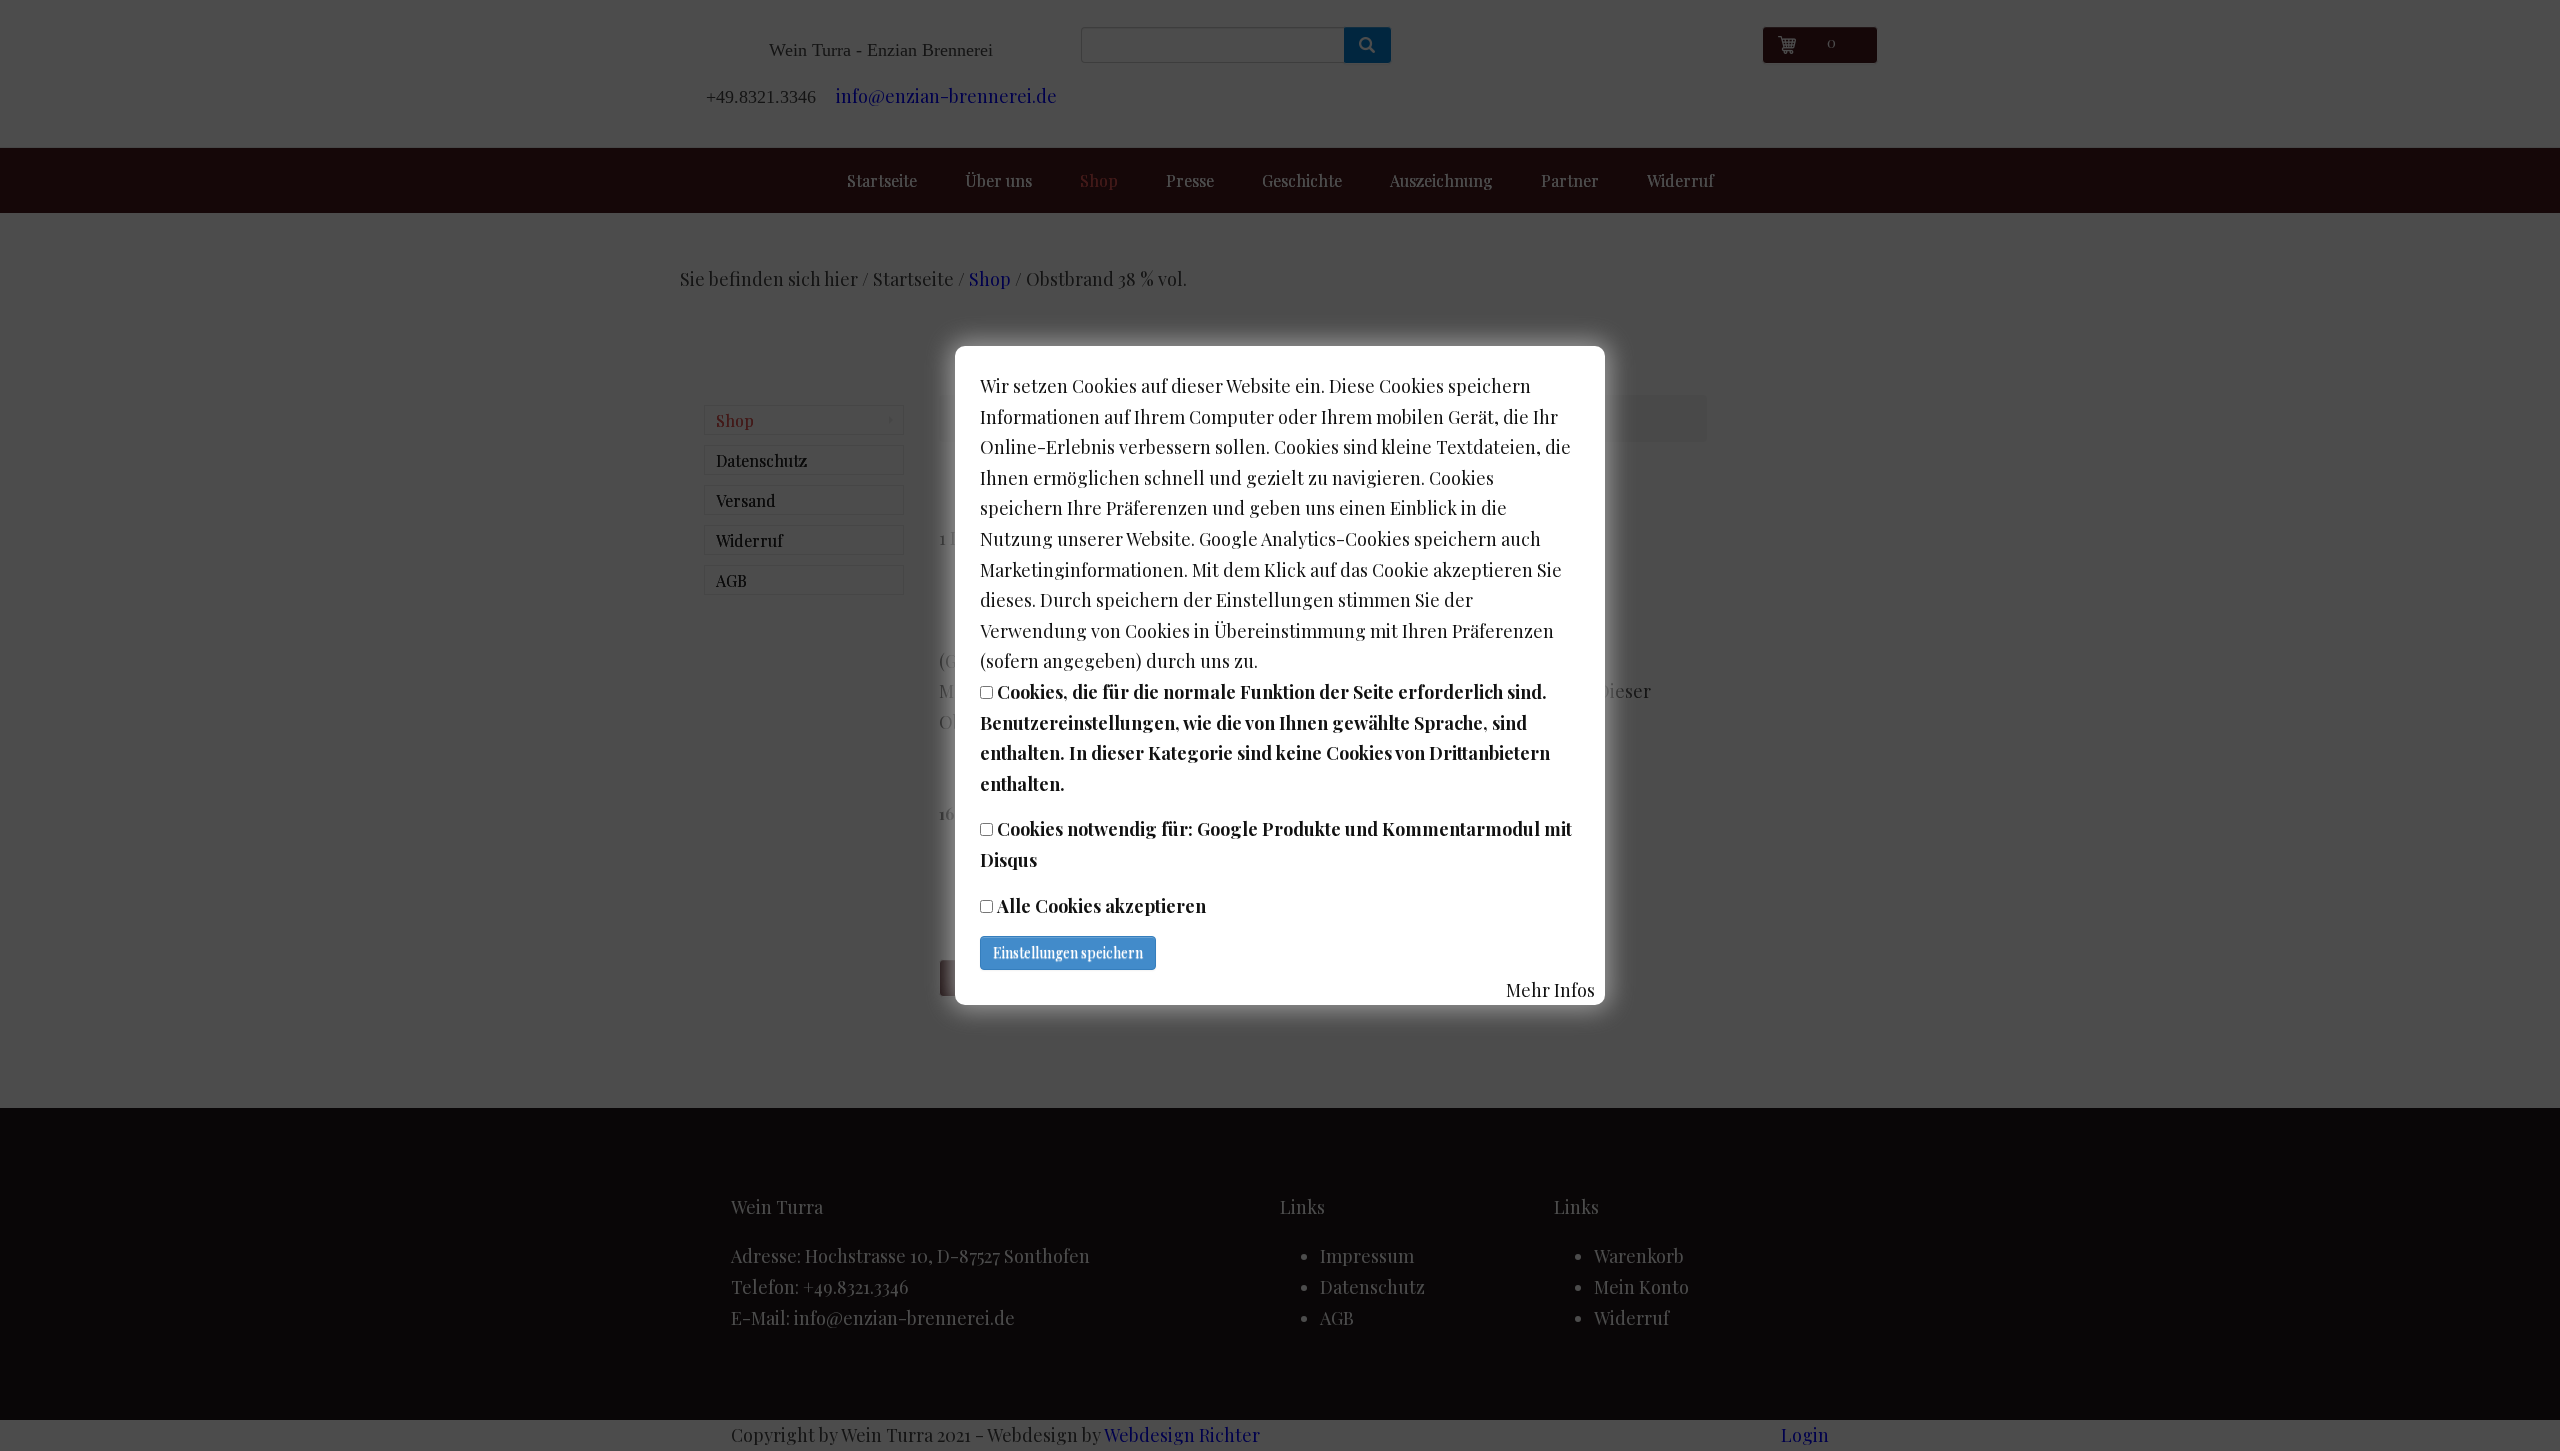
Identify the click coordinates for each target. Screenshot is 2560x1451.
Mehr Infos (1550, 990)
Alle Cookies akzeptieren (1101, 906)
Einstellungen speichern (1068, 952)
